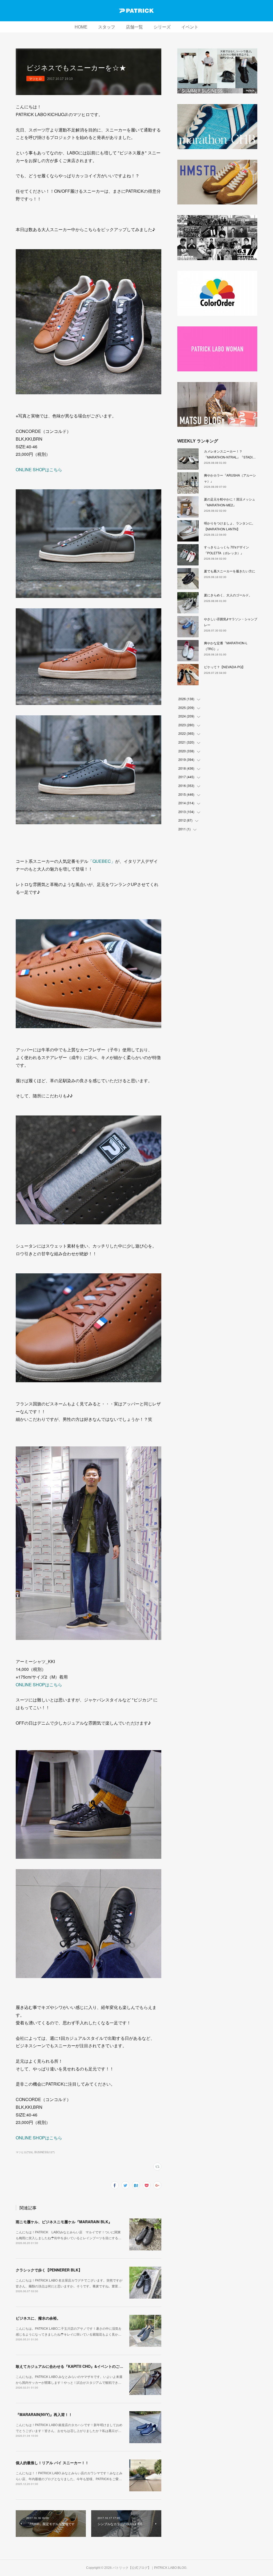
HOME (81, 27)
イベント (190, 27)
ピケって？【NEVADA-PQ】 (224, 667)
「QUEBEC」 (102, 861)
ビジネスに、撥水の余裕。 (38, 2318)
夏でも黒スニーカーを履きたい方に (230, 571)
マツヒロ (35, 78)
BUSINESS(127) (45, 2152)
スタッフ (107, 27)
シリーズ (162, 27)
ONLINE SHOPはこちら (39, 469)
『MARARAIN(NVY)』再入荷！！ (44, 2414)
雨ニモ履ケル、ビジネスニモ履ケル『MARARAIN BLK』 (64, 2222)
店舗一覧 (134, 27)
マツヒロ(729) (24, 2152)
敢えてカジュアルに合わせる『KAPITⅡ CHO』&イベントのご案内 (71, 2366)
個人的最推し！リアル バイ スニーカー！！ (52, 2463)
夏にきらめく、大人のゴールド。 (228, 595)
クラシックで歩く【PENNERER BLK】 (49, 2270)
